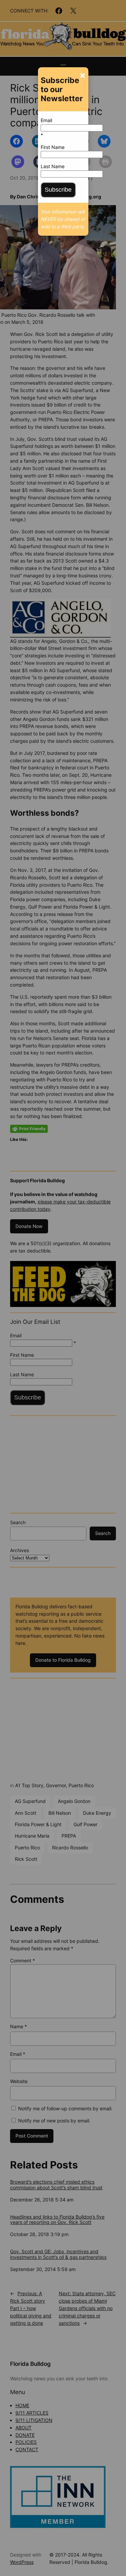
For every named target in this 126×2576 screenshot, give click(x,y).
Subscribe (58, 190)
